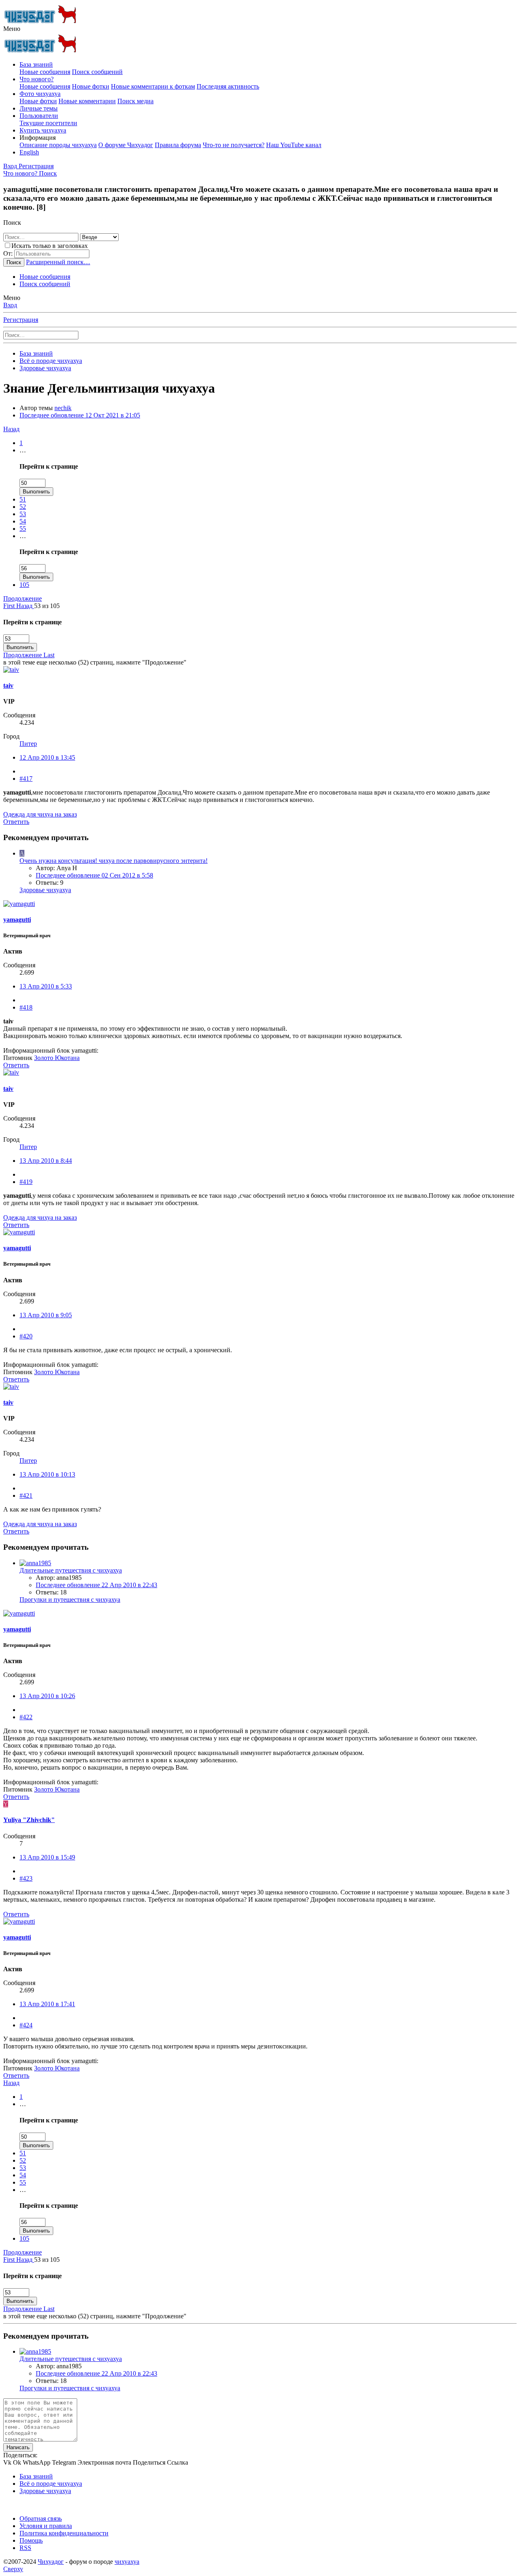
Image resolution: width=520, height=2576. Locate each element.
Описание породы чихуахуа (58, 145)
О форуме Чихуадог (126, 145)
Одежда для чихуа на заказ (40, 814)
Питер (28, 744)
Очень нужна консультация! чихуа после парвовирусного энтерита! (114, 861)
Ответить (16, 822)
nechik (63, 408)
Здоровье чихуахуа (45, 890)
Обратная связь (41, 2518)
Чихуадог (51, 2562)
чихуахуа (127, 2562)
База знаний (36, 64)
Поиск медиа (135, 101)
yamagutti (17, 920)
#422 (26, 1717)
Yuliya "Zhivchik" (29, 1820)
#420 (26, 1336)
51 (23, 499)
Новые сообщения (45, 72)
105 (24, 585)
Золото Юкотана (57, 1058)
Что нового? (37, 79)
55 (23, 529)
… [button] (23, 450)
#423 (26, 1878)
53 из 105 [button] (47, 606)
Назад (11, 429)
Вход (10, 305)
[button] (12, 29)
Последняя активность (228, 86)
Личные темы (39, 108)
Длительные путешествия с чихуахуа (71, 1570)
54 (23, 521)
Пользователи (39, 116)
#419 (26, 1182)
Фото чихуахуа (40, 94)
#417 (26, 779)
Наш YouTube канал (294, 145)
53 (23, 514)
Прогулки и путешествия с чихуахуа (70, 1600)
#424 (26, 2025)
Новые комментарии (87, 101)
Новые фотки (91, 86)
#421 (26, 1495)
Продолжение (23, 598)
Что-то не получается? (234, 145)
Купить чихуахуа (43, 130)
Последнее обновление (80, 415)
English (29, 152)
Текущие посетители (48, 123)
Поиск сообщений (97, 72)
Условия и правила (46, 2526)
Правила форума (178, 145)
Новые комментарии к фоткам (153, 86)
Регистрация (21, 320)
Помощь (31, 2540)
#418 (26, 1007)
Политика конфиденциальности (64, 2533)
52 (23, 507)
